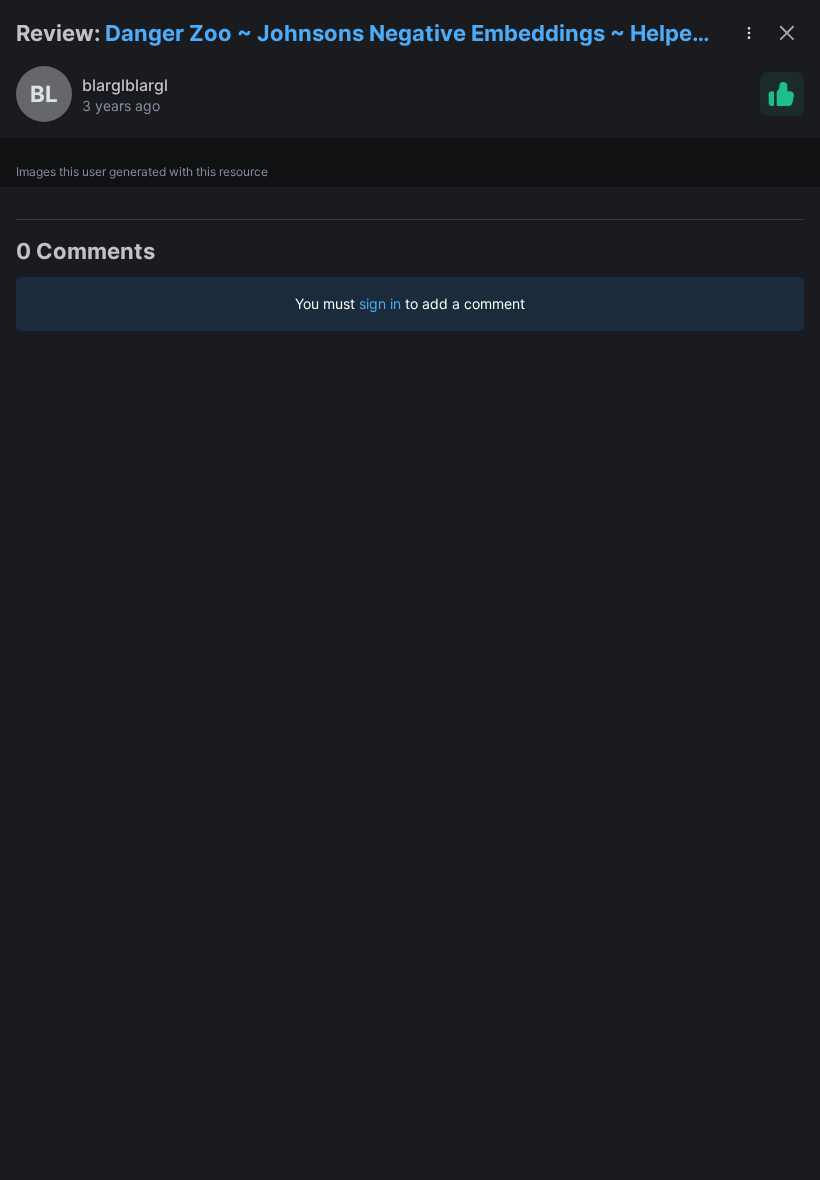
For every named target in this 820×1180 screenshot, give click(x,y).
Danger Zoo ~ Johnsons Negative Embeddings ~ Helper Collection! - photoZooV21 (403, 34)
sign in (380, 303)
